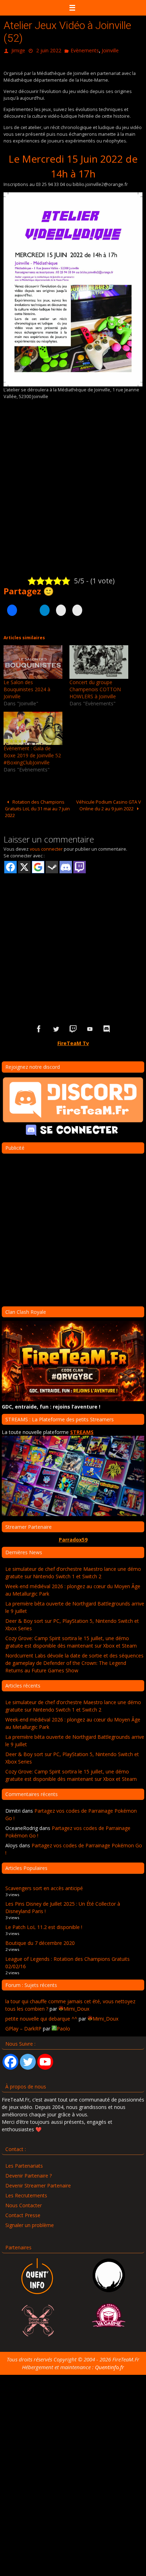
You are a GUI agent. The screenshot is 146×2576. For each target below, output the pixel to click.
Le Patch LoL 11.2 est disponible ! (44, 1926)
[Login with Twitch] (80, 866)
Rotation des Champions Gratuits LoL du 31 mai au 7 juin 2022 (37, 807)
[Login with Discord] (66, 866)
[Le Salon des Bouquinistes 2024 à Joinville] (33, 660)
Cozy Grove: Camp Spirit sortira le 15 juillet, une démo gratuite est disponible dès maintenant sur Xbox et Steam (71, 1640)
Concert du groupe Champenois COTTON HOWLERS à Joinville (95, 687)
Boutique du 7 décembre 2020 (40, 1941)
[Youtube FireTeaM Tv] (90, 1028)
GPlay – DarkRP (23, 2027)
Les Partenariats (24, 2164)
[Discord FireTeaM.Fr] (107, 1028)
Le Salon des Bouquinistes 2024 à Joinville (27, 687)
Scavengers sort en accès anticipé (44, 1886)
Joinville (110, 50)
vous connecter (46, 847)
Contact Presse (23, 2213)
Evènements (85, 50)
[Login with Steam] (52, 866)
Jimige (18, 50)
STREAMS (82, 1431)
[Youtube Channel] (45, 2060)
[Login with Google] (38, 866)
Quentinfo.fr (109, 2365)
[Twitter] (28, 2060)
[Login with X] (24, 866)
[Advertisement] (73, 936)
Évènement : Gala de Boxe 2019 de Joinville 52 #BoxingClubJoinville (32, 754)
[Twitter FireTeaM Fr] (56, 1028)
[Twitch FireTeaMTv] (73, 1028)
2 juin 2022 (49, 50)
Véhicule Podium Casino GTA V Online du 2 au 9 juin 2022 (109, 803)
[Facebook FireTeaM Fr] (39, 1028)
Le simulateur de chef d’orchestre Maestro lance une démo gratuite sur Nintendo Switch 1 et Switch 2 (73, 1571)
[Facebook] (10, 2060)
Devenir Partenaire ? (29, 2174)
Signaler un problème (30, 2223)
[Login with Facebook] (10, 866)
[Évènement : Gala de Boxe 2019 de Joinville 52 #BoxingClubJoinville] (33, 727)
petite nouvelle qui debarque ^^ (41, 2017)
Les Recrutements (26, 2194)
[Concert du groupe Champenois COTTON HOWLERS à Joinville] (99, 660)
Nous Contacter (24, 2204)
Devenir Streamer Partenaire (38, 2184)
